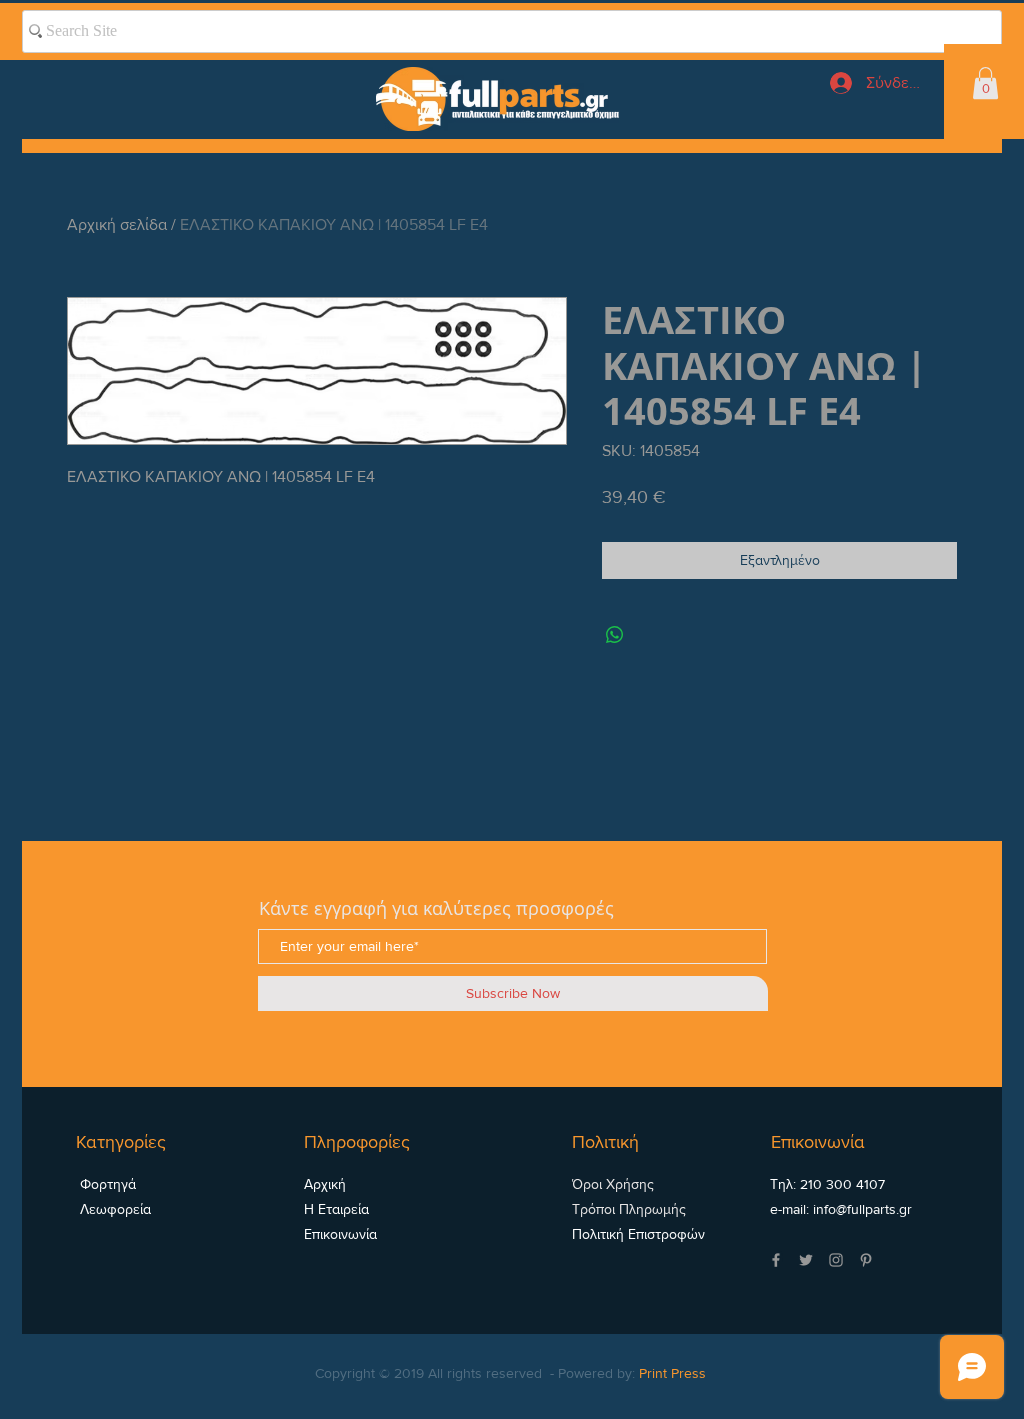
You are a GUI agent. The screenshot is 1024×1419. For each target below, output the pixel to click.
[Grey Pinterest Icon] (866, 1260)
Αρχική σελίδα (117, 224)
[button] (985, 83)
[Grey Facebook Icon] (776, 1260)
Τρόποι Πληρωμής (629, 1209)
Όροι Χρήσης (613, 1184)
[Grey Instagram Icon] (836, 1260)
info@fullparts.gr (862, 1209)
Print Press (672, 1373)
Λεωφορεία (113, 1209)
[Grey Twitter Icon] (806, 1260)
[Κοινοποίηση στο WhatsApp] (615, 635)
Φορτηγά (106, 1184)
